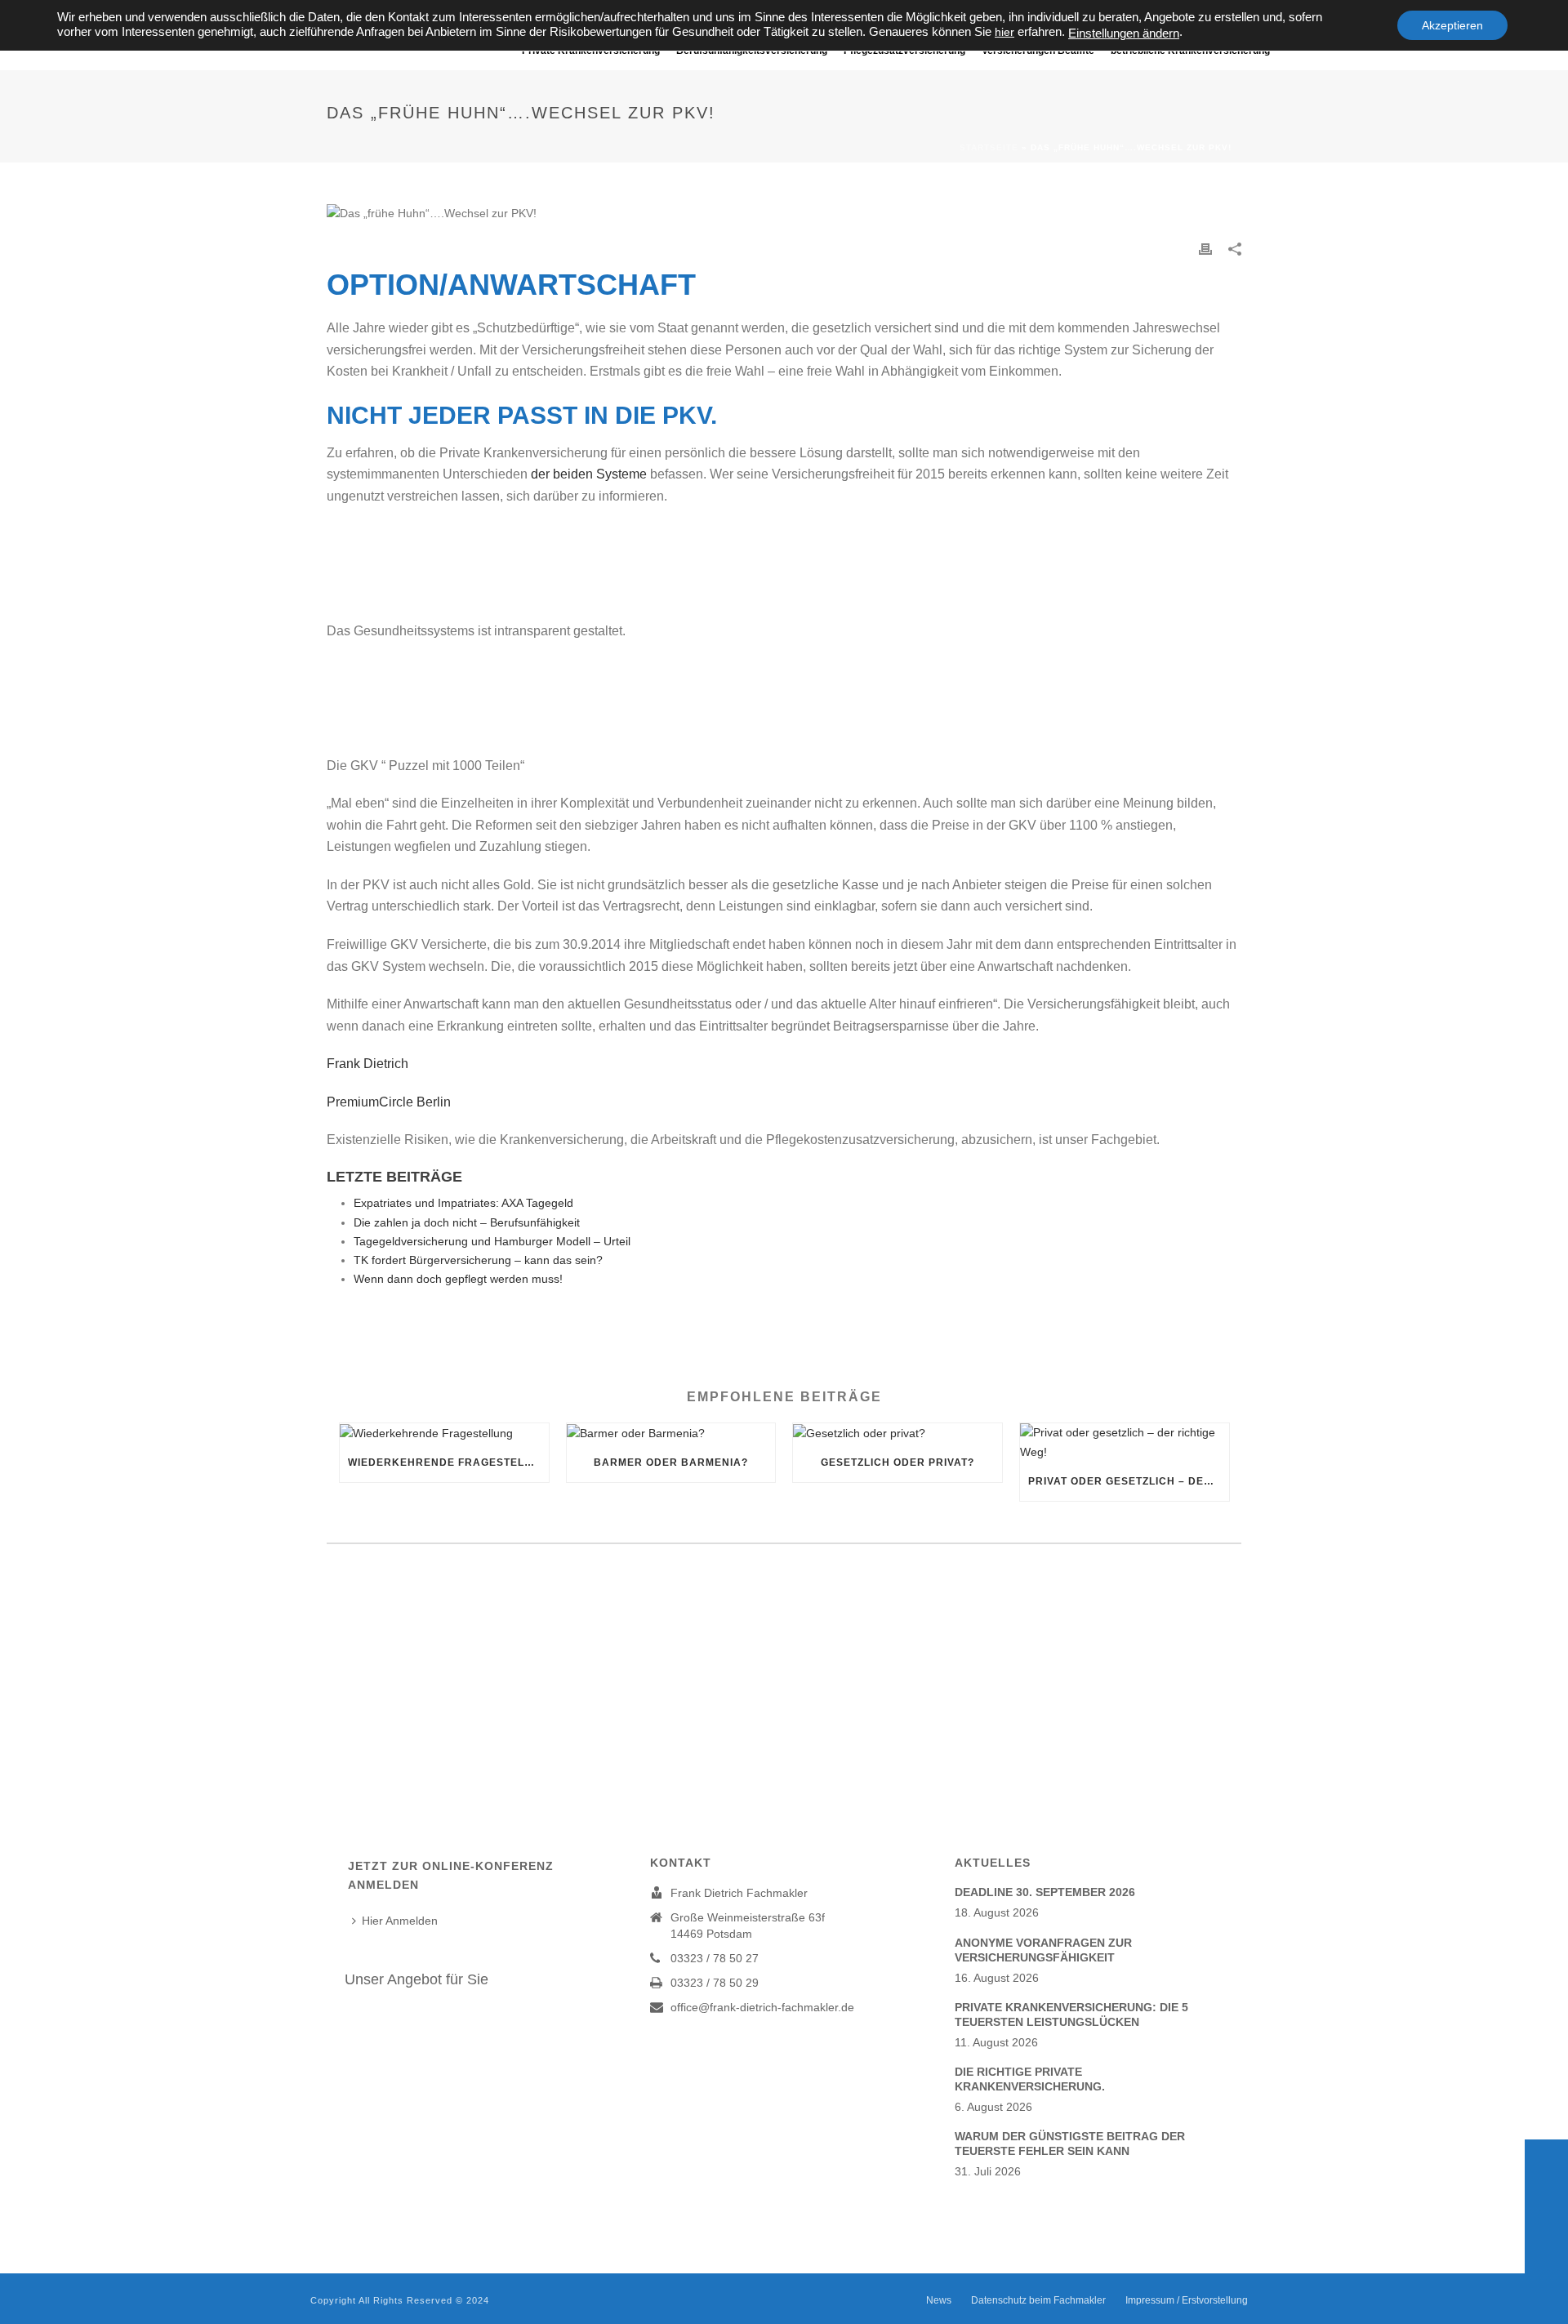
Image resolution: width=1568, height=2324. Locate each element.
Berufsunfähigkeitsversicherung (752, 51)
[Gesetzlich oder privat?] (898, 1433)
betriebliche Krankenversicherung (1190, 51)
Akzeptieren (1452, 25)
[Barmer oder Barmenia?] (671, 1433)
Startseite (989, 147)
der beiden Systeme (590, 474)
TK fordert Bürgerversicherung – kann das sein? (478, 1260)
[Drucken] (1205, 249)
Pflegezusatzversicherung (904, 51)
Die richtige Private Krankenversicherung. (1030, 2079)
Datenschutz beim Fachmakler (1038, 2300)
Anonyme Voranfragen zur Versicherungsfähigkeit (1043, 1950)
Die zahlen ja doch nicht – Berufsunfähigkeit (467, 1222)
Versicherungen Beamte (1038, 51)
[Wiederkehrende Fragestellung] (444, 1433)
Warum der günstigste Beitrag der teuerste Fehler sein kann (1070, 2144)
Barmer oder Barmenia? (671, 1463)
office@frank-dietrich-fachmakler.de (762, 2007)
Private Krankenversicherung (591, 51)
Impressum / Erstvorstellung (1187, 2300)
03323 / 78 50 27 (715, 1958)
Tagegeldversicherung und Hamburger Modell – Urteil (492, 1241)
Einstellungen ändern (1124, 33)
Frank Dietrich (372, 1064)
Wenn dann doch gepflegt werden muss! (458, 1279)
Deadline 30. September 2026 (1045, 1892)
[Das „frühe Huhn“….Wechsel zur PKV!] (784, 213)
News (939, 2300)
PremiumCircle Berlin (389, 1102)
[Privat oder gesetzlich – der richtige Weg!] (1125, 1442)
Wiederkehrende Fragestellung (448, 1463)
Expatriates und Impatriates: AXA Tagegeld (463, 1203)
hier (1004, 32)
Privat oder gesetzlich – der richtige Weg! (1129, 1481)
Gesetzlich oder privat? (898, 1463)
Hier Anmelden (400, 1921)
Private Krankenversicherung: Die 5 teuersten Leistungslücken (1071, 2015)
